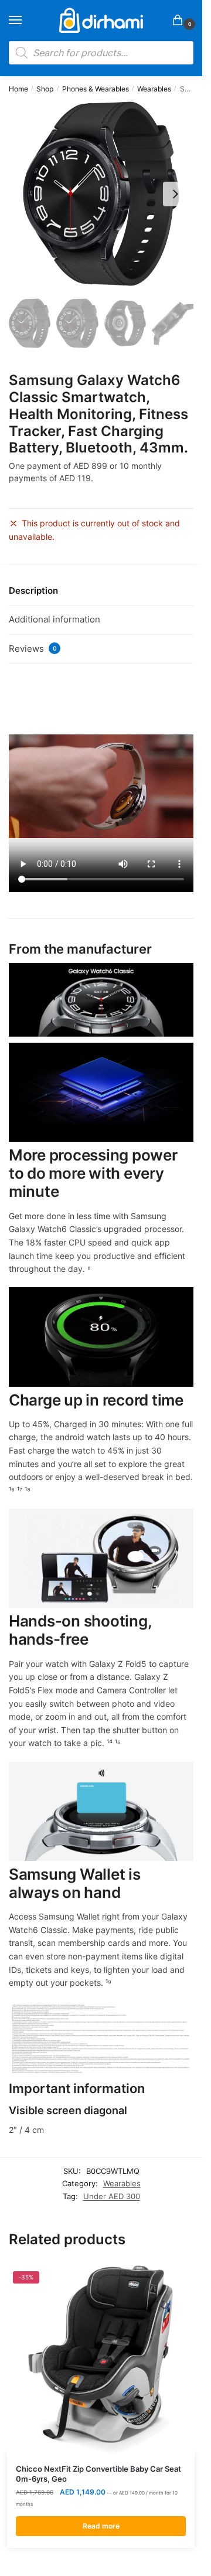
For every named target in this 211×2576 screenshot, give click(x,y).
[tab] (101, 591)
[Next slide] (175, 194)
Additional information (55, 619)
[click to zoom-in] (101, 194)
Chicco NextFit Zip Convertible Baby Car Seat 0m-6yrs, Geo (98, 2474)
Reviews (33, 649)
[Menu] (26, 21)
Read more (101, 2526)
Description (33, 591)
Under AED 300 (112, 2196)
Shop (45, 89)
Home (18, 89)
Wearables (154, 89)
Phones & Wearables (96, 89)
